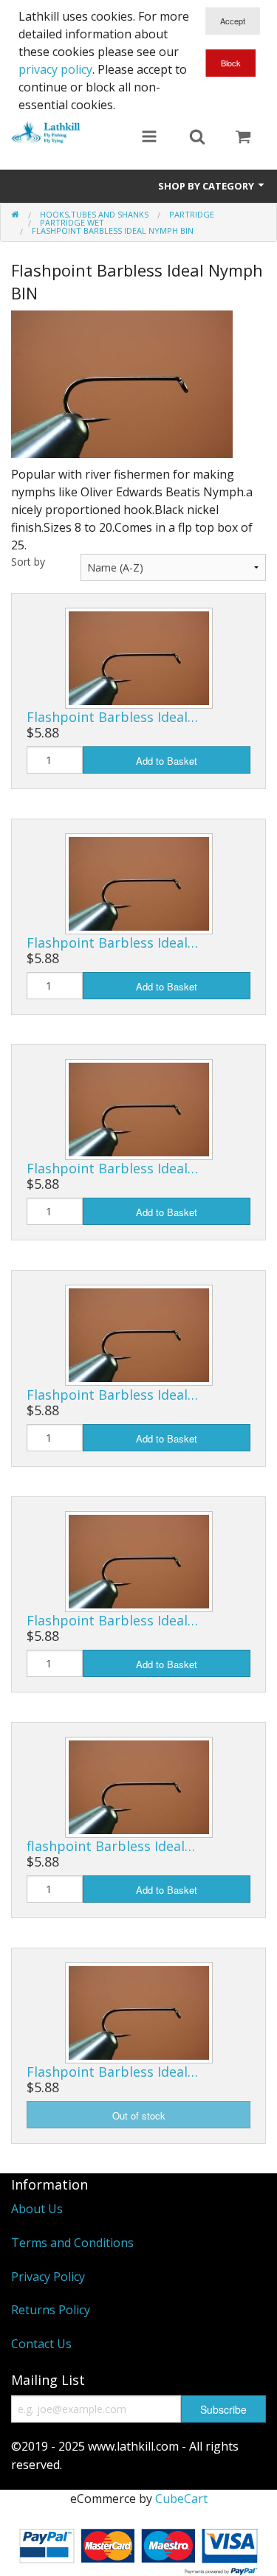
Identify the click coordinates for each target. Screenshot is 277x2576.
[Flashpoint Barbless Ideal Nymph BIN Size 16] (139, 1334)
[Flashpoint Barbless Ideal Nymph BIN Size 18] (139, 1560)
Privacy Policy (48, 2277)
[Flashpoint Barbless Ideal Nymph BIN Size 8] (139, 2012)
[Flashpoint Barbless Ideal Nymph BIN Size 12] (139, 883)
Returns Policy (51, 2310)
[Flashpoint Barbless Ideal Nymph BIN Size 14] (139, 1108)
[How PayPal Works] (139, 2548)
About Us (37, 2209)
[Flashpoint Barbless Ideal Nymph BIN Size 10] (139, 657)
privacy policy (55, 69)
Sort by (28, 562)
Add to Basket (167, 761)
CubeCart (181, 2499)
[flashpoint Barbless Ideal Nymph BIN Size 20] (139, 1786)
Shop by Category (207, 186)
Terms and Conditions (72, 2243)
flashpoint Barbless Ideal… (111, 1846)
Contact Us (41, 2344)
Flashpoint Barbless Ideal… (112, 717)
